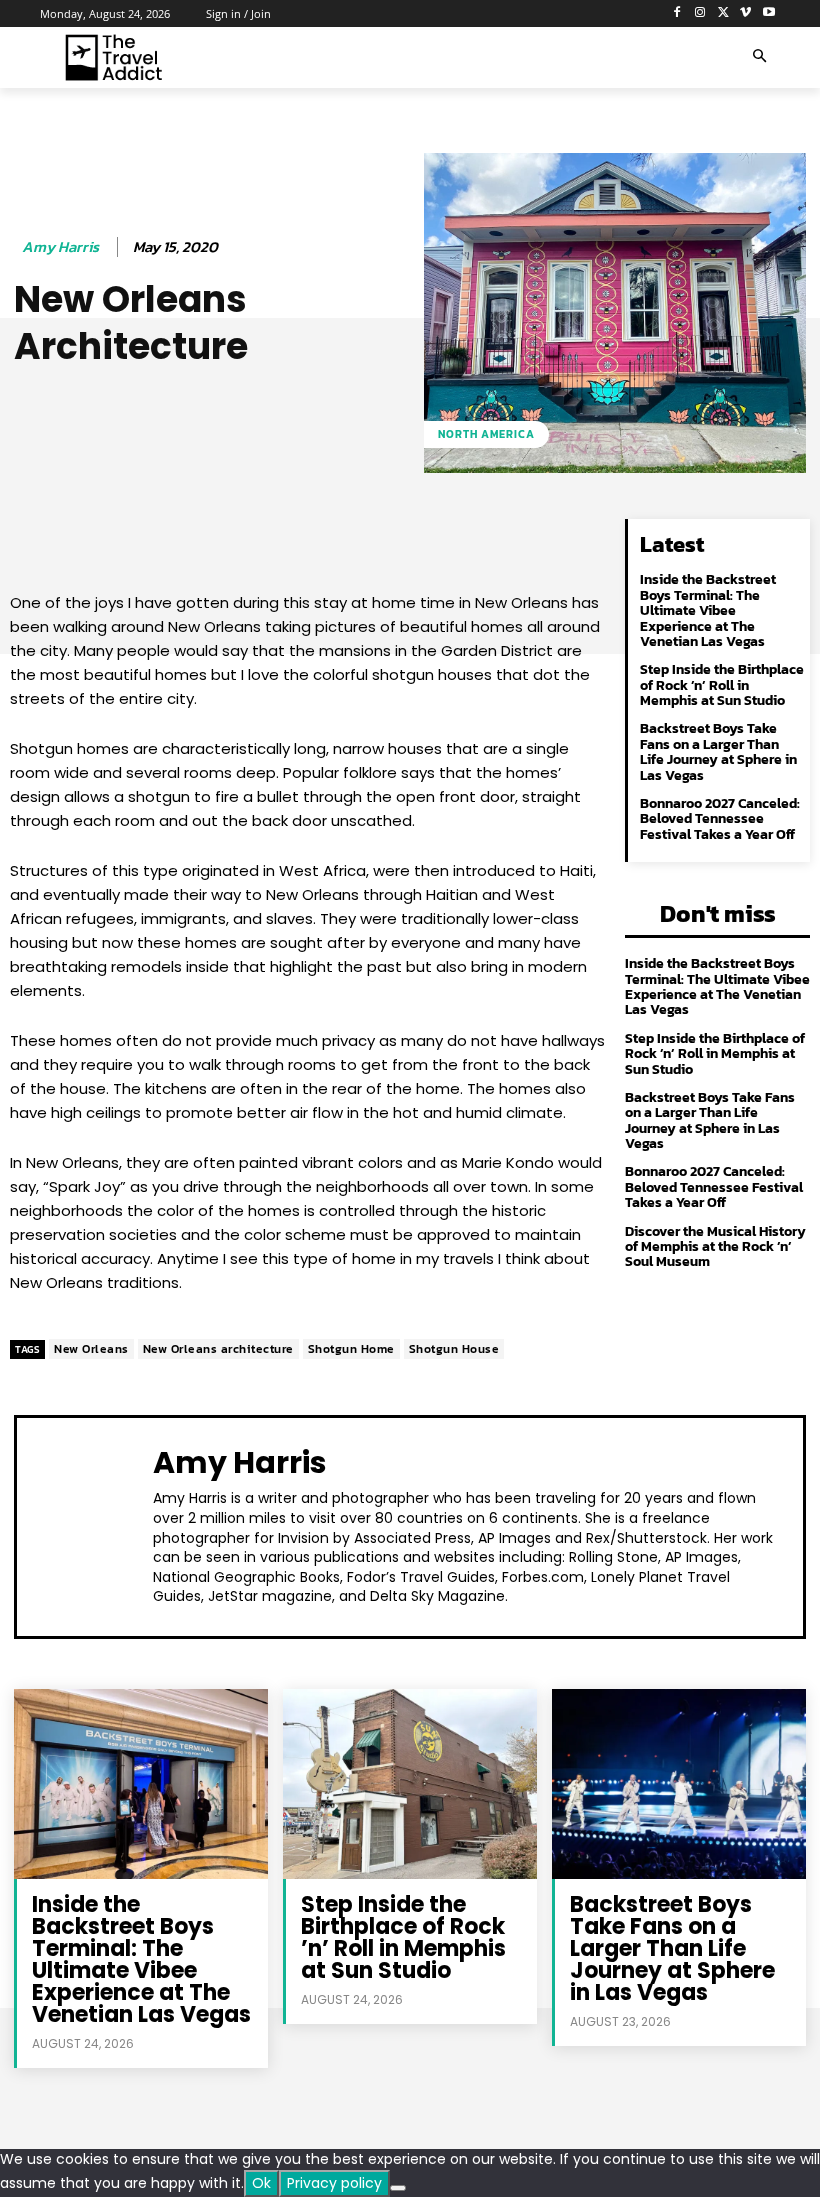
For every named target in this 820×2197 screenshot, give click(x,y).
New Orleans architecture (218, 1349)
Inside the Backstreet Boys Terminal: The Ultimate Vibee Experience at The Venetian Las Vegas (708, 610)
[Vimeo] (745, 13)
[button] (759, 57)
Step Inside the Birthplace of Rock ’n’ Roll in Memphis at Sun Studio (722, 685)
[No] (398, 2188)
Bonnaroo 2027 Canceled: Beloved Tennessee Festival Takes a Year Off (720, 819)
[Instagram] (700, 13)
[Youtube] (768, 13)
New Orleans (91, 1349)
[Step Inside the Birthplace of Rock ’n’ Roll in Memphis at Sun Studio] (410, 1784)
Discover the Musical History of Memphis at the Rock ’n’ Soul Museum (715, 1247)
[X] (723, 13)
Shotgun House (454, 1349)
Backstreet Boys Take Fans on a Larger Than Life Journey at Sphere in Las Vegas (718, 751)
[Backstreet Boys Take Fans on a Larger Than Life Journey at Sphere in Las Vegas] (679, 1784)
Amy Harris (60, 247)
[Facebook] (677, 13)
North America (486, 434)
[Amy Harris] (90, 1524)
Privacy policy (334, 2183)
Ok (261, 2183)
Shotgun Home (351, 1349)
